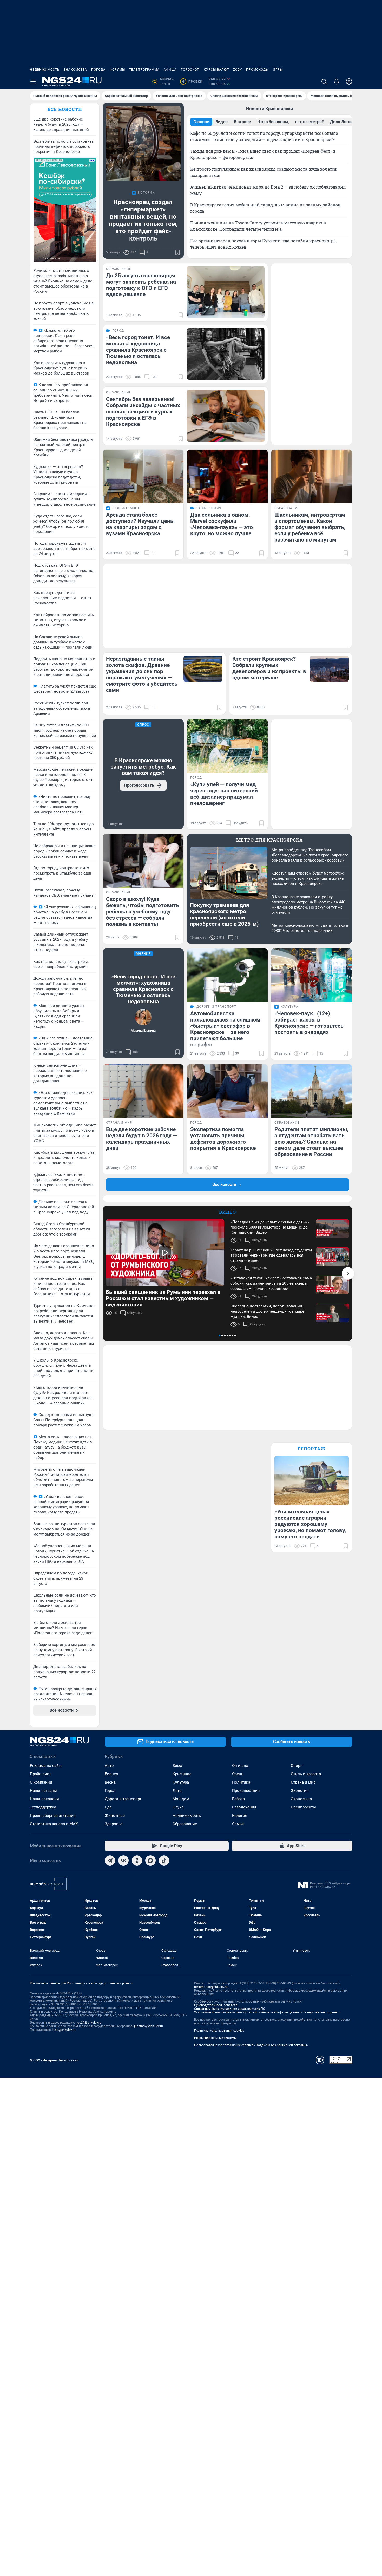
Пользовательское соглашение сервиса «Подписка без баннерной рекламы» (251, 2045)
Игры (278, 70)
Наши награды (43, 1791)
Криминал (182, 1774)
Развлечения (244, 1807)
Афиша (170, 70)
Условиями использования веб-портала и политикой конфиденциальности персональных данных (267, 2012)
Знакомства (75, 70)
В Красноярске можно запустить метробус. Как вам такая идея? (143, 767)
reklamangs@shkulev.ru (211, 1987)
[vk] (123, 1860)
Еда (108, 1807)
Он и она (240, 1766)
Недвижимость (45, 70)
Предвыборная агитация (53, 1816)
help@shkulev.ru (64, 2030)
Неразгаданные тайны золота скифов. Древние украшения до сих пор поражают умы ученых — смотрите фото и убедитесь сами (142, 675)
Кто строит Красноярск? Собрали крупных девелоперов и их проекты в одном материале (269, 668)
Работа (238, 1799)
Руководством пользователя (216, 2005)
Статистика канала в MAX (54, 1824)
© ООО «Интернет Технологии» (54, 2060)
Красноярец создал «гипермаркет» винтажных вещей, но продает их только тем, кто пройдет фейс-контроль (143, 220)
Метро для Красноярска (270, 840)
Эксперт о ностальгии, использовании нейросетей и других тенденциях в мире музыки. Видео (267, 1311)
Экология (300, 1791)
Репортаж (312, 1449)
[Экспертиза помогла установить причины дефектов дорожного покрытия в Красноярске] (227, 1091)
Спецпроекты (303, 1807)
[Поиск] (324, 82)
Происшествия (246, 1791)
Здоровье (114, 1824)
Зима (177, 1766)
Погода (98, 70)
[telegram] (110, 1860)
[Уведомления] (337, 82)
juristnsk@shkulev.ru (149, 2026)
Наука (178, 1807)
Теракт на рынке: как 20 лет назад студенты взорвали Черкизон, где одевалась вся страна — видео (271, 1255)
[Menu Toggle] (33, 82)
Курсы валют (216, 70)
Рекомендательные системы (215, 2038)
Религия (240, 1816)
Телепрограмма (144, 70)
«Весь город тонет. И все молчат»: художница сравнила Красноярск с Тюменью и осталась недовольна (138, 350)
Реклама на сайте (46, 1766)
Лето (177, 1791)
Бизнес (111, 1774)
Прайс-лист (40, 1774)
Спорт (296, 1766)
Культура (181, 1782)
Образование (185, 1824)
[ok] (137, 1860)
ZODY (238, 70)
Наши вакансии (44, 1799)
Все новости (65, 109)
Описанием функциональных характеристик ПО (230, 2009)
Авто (109, 1766)
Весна (110, 1782)
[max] (150, 1860)
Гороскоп (190, 70)
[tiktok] (164, 1860)
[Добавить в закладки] (177, 252)
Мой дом (181, 1799)
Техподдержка (43, 1807)
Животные (115, 1816)
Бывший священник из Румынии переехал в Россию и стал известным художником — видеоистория (163, 1298)
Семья (238, 1824)
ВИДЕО (228, 1212)
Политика (241, 1782)
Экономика (301, 1799)
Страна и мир (303, 1782)
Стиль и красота (306, 1774)
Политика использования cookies (219, 2031)
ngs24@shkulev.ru (88, 2023)
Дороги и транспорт (123, 1799)
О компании (41, 1782)
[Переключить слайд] (348, 1273)
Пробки (192, 82)
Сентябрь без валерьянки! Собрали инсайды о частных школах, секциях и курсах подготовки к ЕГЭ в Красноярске (143, 412)
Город (110, 1791)
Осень (238, 1774)
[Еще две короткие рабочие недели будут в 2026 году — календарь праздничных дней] (143, 1091)
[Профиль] (349, 82)
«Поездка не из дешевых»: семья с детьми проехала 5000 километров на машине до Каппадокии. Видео (270, 1227)
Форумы (117, 70)
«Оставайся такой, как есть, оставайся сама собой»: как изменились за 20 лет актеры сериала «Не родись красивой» (271, 1283)
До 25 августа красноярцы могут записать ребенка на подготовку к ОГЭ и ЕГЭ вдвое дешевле (141, 285)
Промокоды (257, 70)
